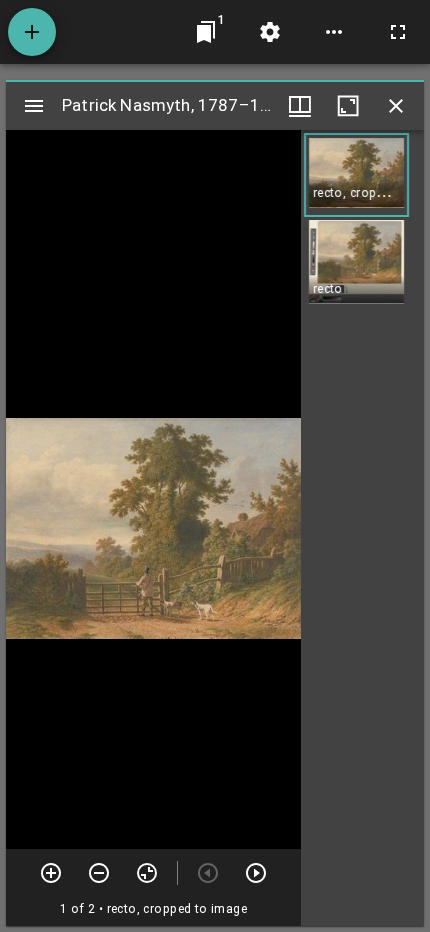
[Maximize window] (348, 106)
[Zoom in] (51, 873)
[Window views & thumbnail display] (300, 106)
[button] (356, 175)
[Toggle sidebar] (34, 106)
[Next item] (256, 873)
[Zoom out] (99, 873)
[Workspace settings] (270, 32)
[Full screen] (398, 32)
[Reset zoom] (147, 873)
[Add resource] (32, 32)
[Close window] (396, 106)
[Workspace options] (334, 32)
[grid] (362, 528)
